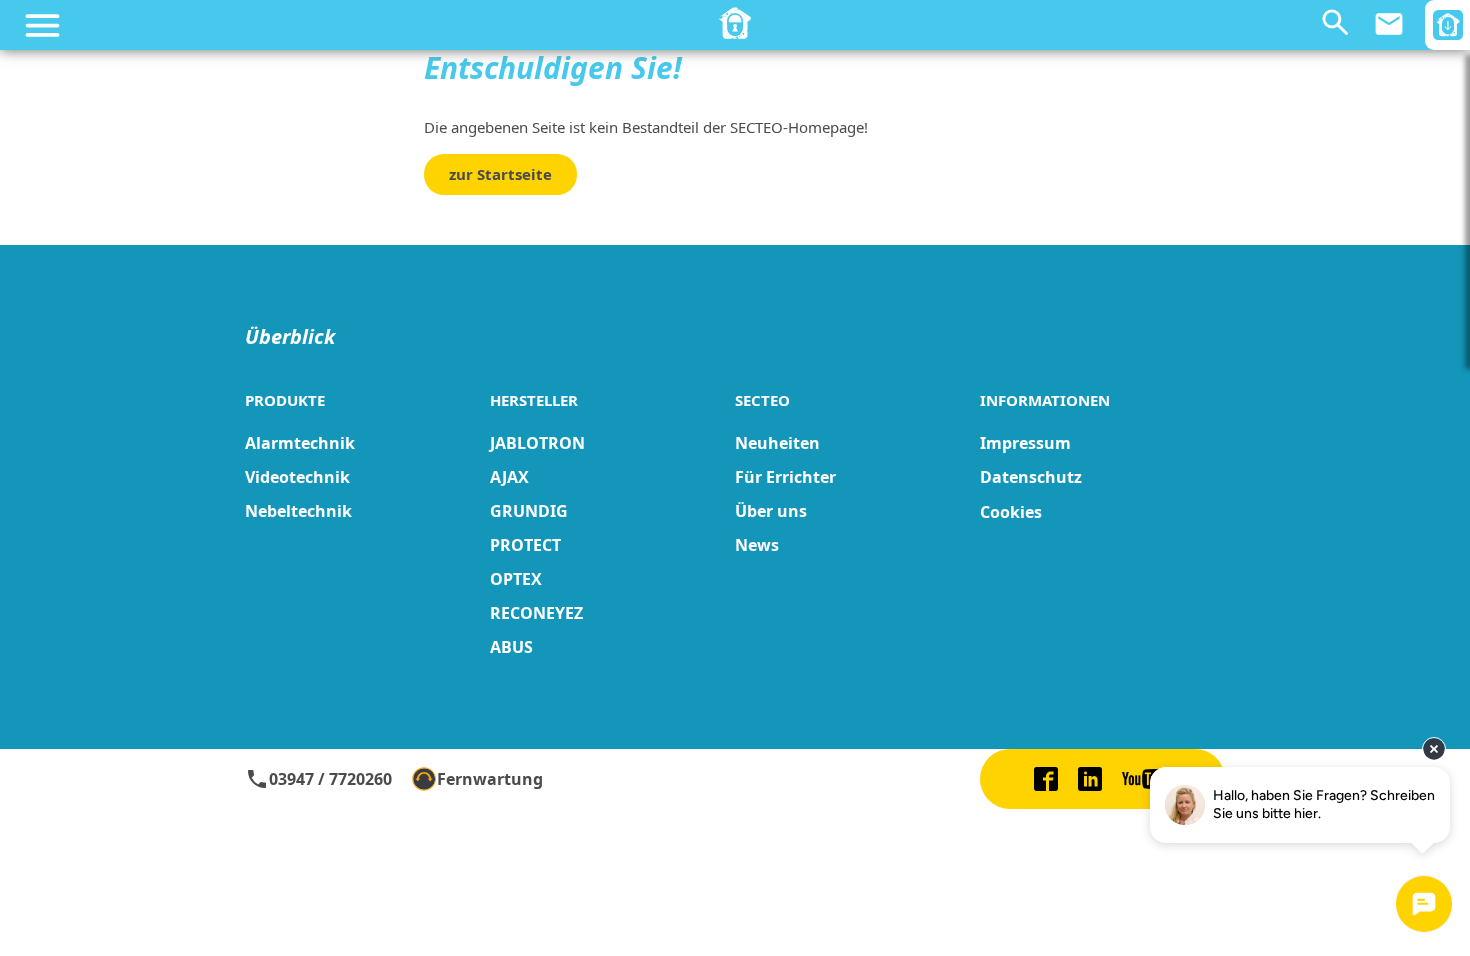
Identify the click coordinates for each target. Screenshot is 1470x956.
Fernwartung (490, 779)
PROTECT (525, 545)
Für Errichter (785, 477)
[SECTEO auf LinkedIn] (1090, 779)
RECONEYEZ (536, 613)
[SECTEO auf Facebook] (1046, 779)
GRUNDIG (529, 511)
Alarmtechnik (300, 443)
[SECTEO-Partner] (735, 23)
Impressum (1025, 443)
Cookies (1011, 512)
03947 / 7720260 (318, 779)
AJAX (509, 477)
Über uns (771, 511)
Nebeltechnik (298, 511)
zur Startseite (500, 174)
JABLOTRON (537, 443)
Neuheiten (777, 443)
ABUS (511, 647)
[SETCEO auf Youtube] (1147, 779)
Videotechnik (297, 477)
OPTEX (516, 579)
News (757, 545)
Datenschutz (1031, 477)
